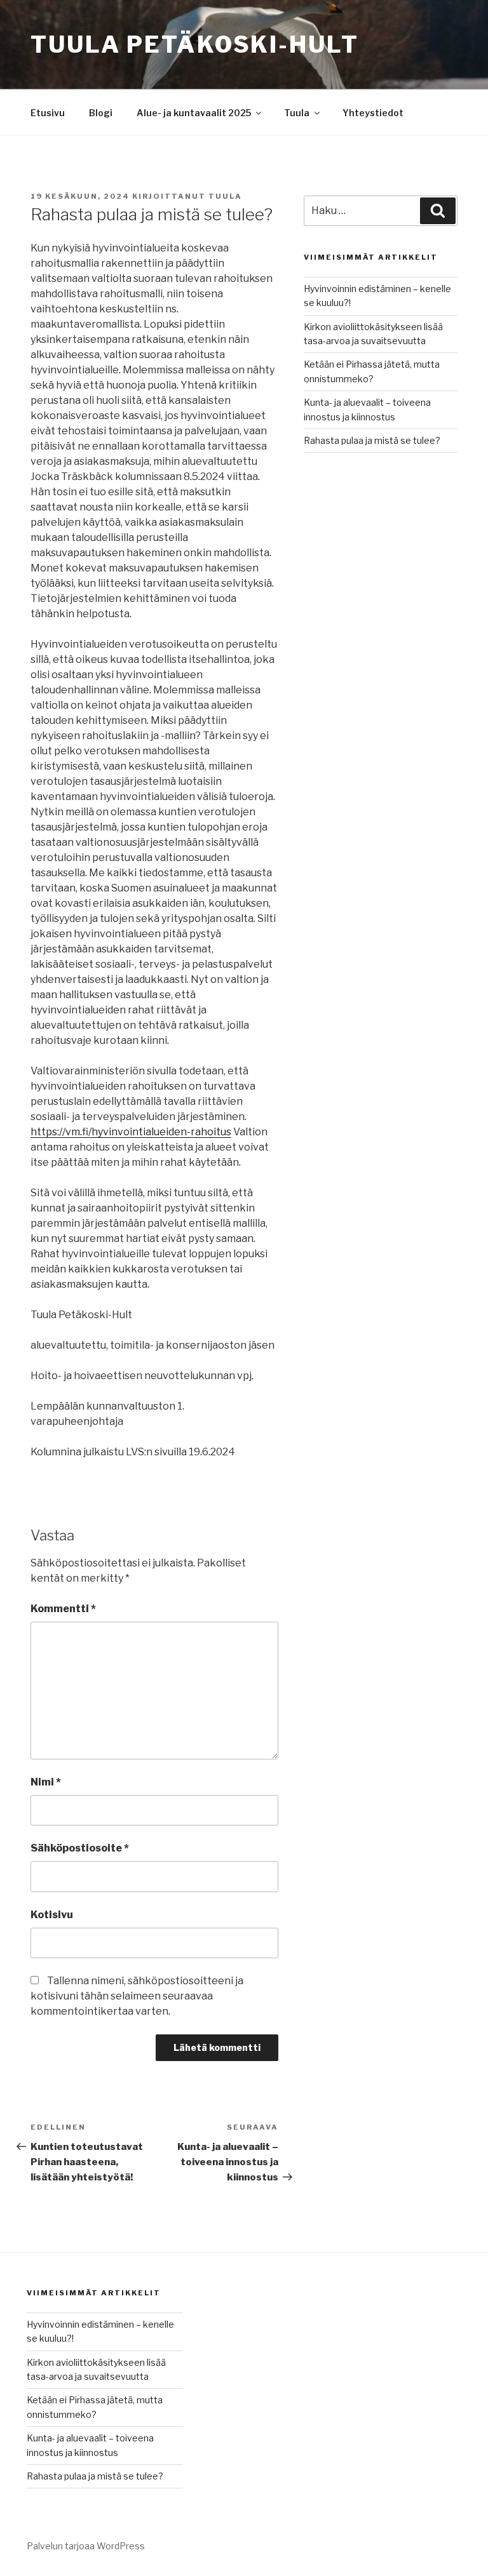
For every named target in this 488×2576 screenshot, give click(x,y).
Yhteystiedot (373, 113)
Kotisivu (52, 1915)
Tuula (297, 113)
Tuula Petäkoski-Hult (195, 44)
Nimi (46, 1782)
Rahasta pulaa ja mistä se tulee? (372, 440)
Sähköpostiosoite (80, 1848)
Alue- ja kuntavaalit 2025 (194, 113)
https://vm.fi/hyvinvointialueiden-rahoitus (131, 1132)
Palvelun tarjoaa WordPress (86, 2546)
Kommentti (63, 1609)
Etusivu (48, 113)
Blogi (101, 113)
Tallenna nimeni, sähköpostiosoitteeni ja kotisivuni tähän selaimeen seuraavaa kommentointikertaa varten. (137, 1996)
